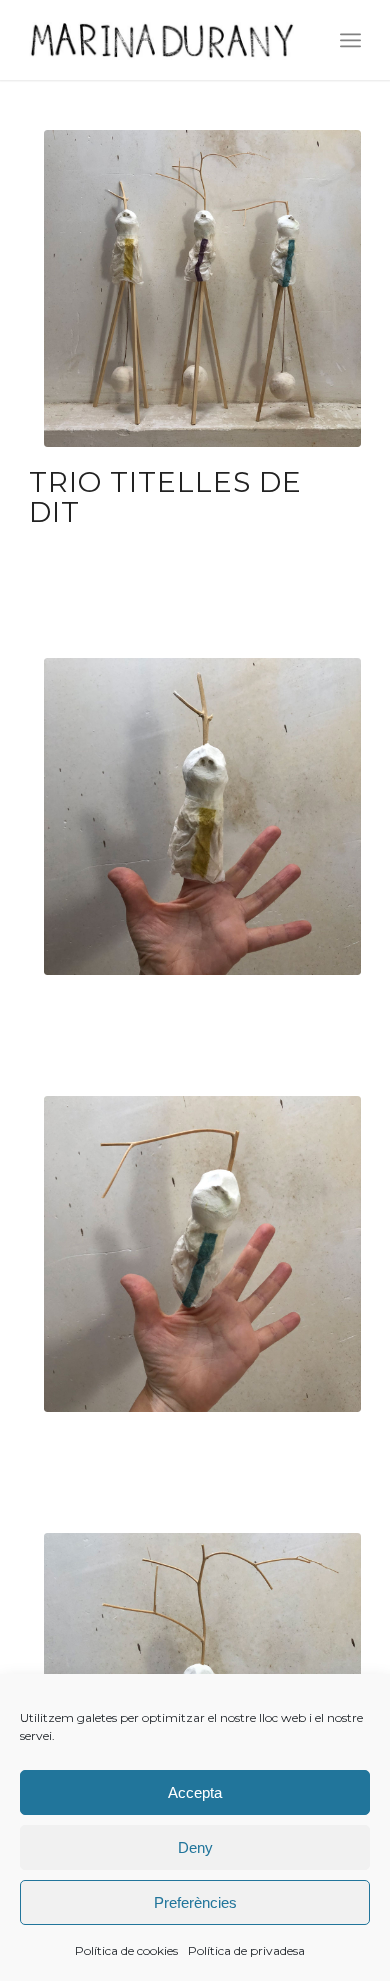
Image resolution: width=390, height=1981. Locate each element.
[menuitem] (350, 40)
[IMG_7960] (202, 288)
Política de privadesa (246, 1950)
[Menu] (350, 40)
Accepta (195, 1792)
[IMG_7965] (202, 816)
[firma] (161, 40)
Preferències (195, 1902)
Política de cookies (126, 1950)
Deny (195, 1847)
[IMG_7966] (202, 1254)
